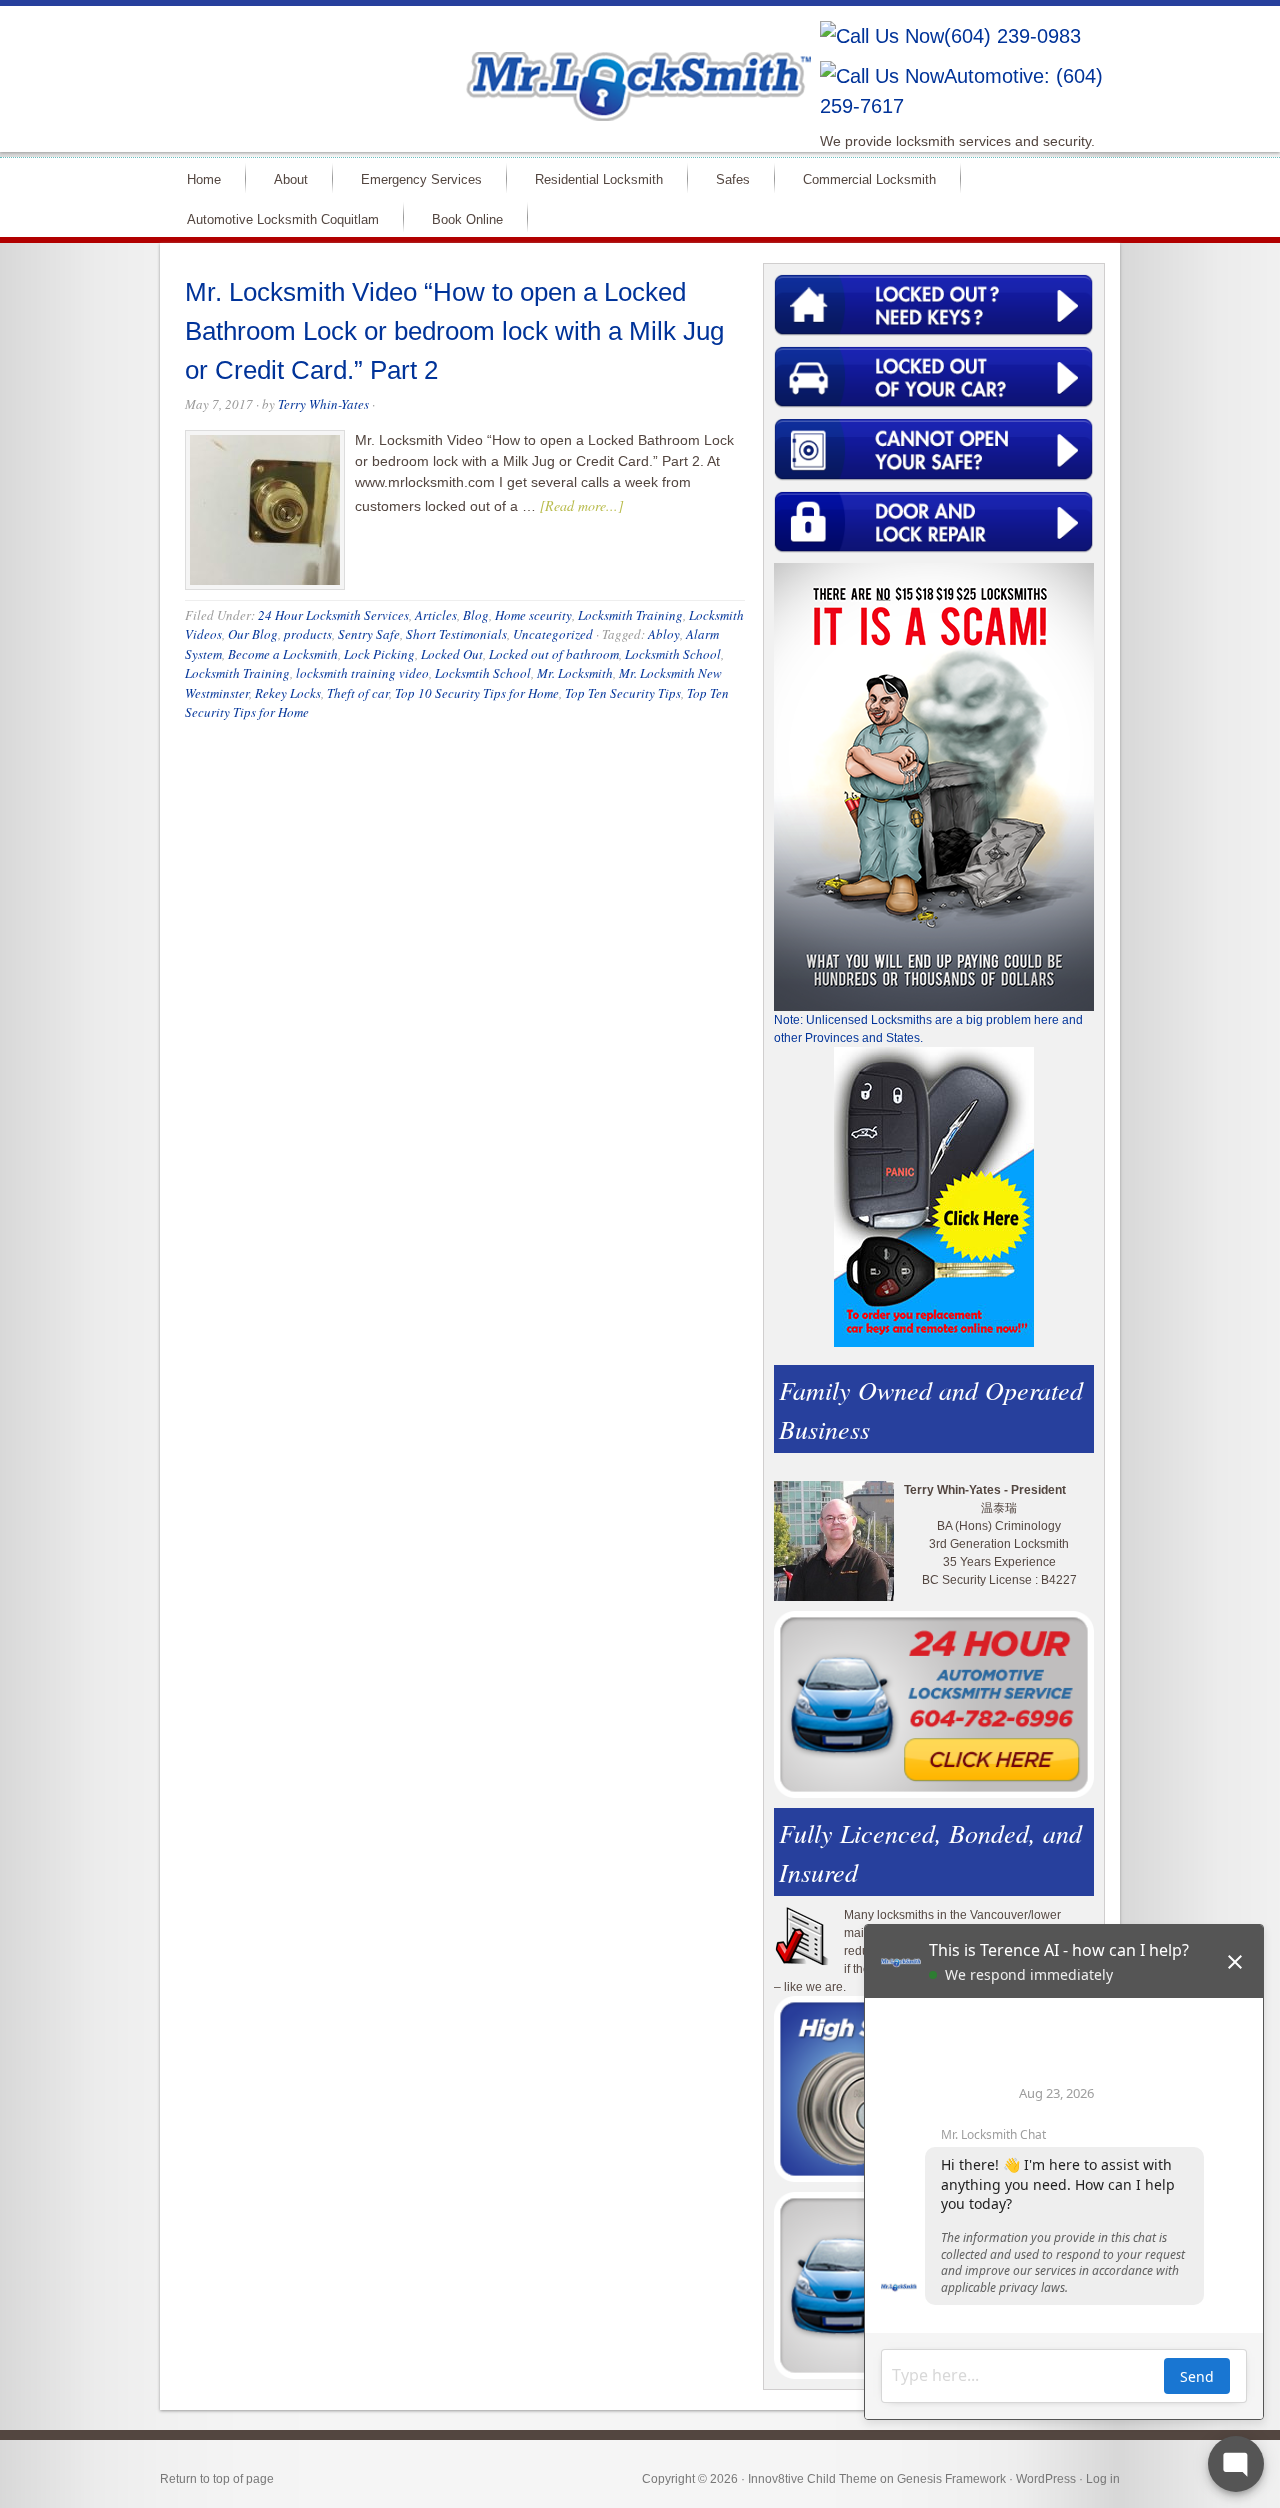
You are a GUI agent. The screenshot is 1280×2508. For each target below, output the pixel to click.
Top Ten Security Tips (623, 693)
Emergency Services (421, 179)
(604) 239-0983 (1012, 36)
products (308, 634)
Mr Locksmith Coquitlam (446, 66)
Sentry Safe (369, 634)
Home (204, 179)
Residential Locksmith (599, 179)
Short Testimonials (456, 634)
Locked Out (452, 654)
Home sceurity (533, 615)
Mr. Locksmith (575, 673)
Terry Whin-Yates (323, 404)
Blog (476, 615)
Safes (733, 179)
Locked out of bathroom (554, 654)
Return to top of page (217, 2479)
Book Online (467, 219)
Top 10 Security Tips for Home (477, 693)
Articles (436, 615)
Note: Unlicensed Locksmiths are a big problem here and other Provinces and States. (928, 1029)
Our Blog (253, 634)
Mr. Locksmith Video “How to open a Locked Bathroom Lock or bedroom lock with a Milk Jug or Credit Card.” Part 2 (454, 331)
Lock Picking (379, 654)
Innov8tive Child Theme (812, 2479)
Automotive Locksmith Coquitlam (283, 219)
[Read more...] (581, 505)
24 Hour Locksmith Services (333, 615)
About (291, 179)
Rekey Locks (288, 693)
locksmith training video (362, 673)
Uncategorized (553, 634)
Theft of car (358, 693)
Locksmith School (673, 654)
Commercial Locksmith (869, 179)
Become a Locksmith (283, 654)
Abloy (664, 634)
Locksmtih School (483, 673)
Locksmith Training (630, 615)
